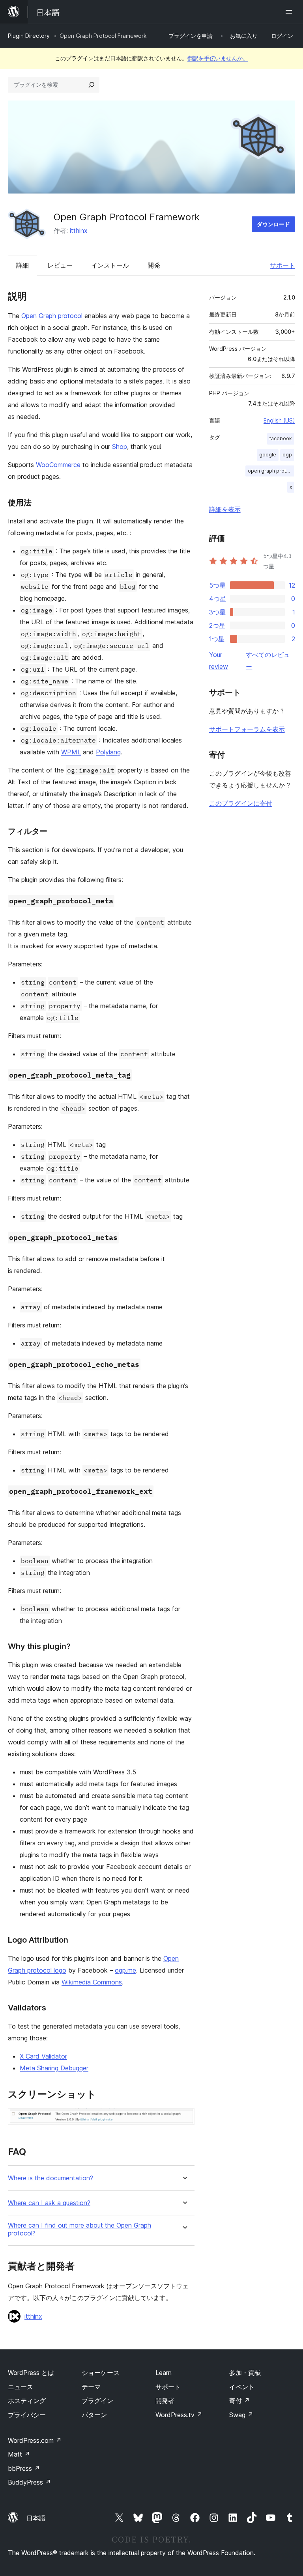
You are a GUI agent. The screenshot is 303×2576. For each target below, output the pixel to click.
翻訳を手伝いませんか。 (218, 58)
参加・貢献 (245, 2373)
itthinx (79, 231)
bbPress (24, 2468)
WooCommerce (58, 465)
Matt (19, 2454)
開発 (154, 265)
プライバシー (27, 2415)
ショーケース (101, 2373)
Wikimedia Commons (92, 1982)
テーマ (91, 2387)
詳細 (22, 265)
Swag (241, 2415)
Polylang (108, 752)
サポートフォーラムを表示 (247, 729)
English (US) (279, 420)
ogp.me (125, 1970)
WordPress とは (31, 2373)
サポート (282, 265)
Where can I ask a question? (49, 2203)
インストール (110, 265)
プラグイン (97, 2401)
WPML (71, 752)
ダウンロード (273, 224)
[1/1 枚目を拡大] (184, 2119)
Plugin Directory (29, 36)
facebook (281, 438)
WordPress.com (35, 2440)
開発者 (165, 2401)
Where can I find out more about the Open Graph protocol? (79, 2229)
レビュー (60, 265)
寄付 (239, 2401)
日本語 (36, 2518)
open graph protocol (271, 471)
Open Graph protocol (52, 316)
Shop (120, 447)
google (268, 455)
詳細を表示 (225, 509)
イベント (242, 2387)
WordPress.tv (179, 2415)
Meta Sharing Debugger (54, 2068)
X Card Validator (43, 2056)
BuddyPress (29, 2482)
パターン (94, 2415)
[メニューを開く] (290, 12)
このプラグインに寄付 (241, 803)
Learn (164, 2373)
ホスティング (27, 2401)
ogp (287, 455)
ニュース (21, 2387)
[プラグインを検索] (92, 85)
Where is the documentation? (50, 2178)
